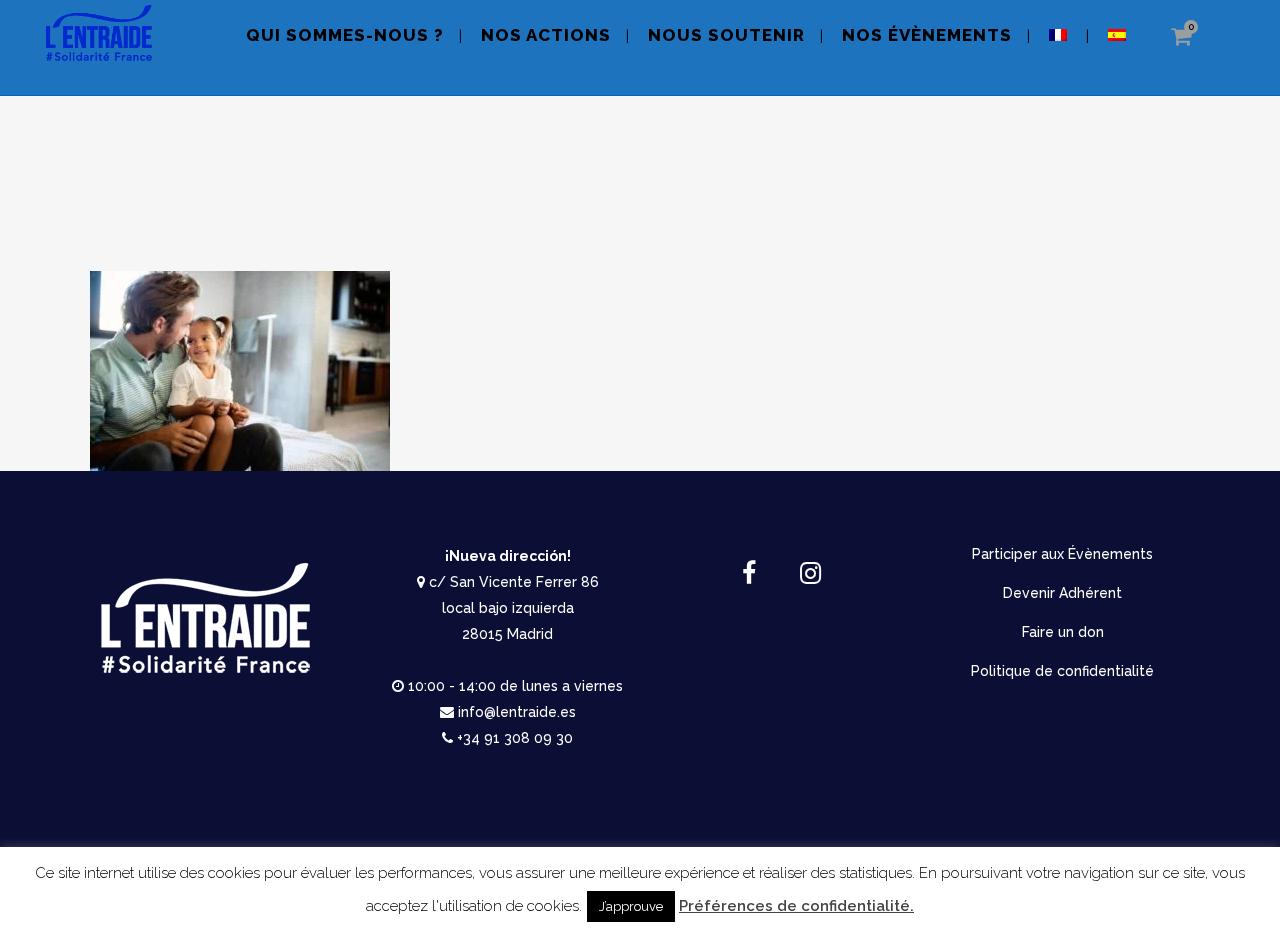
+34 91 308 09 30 (515, 738)
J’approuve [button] (631, 906)
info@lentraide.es (517, 712)
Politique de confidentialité (1062, 671)
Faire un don (1063, 632)
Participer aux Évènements (1062, 554)
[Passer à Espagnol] (1119, 47)
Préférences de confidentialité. (796, 906)
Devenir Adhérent (1062, 593)
